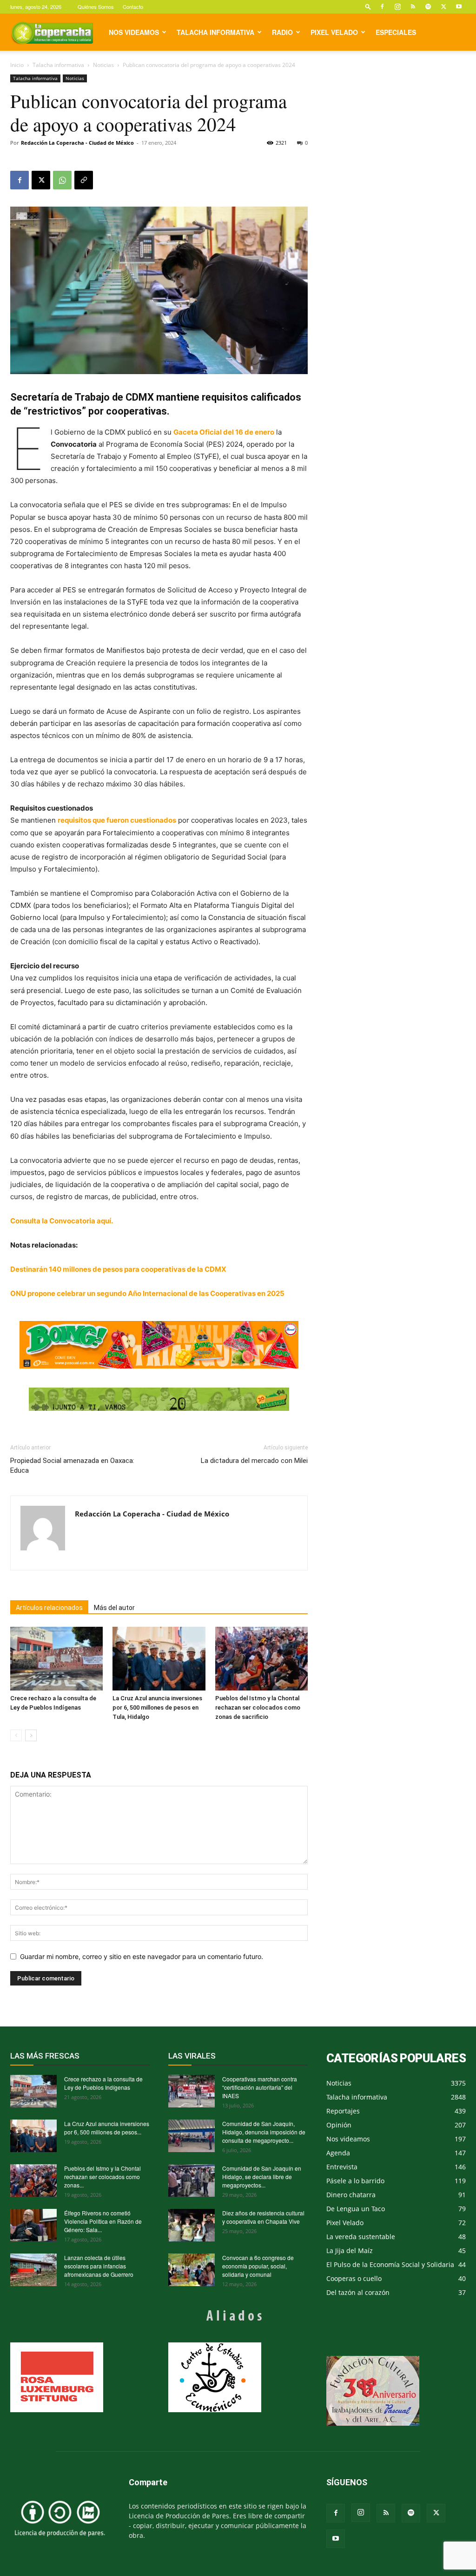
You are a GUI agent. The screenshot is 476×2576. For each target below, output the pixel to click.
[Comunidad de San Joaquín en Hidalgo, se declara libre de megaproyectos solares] (192, 2180)
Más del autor (114, 1608)
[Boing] (159, 1345)
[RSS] (413, 7)
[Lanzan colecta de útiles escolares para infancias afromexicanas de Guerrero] (33, 2270)
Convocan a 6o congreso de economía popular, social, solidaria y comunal (258, 2266)
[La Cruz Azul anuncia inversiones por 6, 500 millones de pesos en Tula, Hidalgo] (159, 1659)
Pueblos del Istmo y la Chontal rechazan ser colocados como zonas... (102, 2177)
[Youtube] (459, 7)
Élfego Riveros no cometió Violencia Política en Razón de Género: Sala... (103, 2221)
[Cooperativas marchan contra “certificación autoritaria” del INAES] (192, 2091)
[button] (368, 6)
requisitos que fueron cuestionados (117, 820)
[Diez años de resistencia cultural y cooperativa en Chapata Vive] (192, 2225)
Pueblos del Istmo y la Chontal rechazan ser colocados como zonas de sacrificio (258, 1707)
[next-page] (31, 1735)
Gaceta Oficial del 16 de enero (224, 432)
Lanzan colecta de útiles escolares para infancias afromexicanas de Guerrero (99, 2266)
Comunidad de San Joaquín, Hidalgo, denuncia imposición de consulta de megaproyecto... (264, 2132)
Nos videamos (134, 32)
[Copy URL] (84, 180)
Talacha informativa (215, 32)
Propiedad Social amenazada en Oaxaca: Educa (72, 1466)
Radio (282, 32)
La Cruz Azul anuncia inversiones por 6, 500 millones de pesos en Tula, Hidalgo (157, 1707)
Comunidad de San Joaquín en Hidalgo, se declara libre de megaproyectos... (262, 2177)
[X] (443, 7)
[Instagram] (397, 7)
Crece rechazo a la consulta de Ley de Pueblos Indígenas (103, 2083)
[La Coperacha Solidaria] (159, 1399)
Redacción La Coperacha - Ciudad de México (77, 143)
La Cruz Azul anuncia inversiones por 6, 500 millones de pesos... (107, 2128)
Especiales (396, 32)
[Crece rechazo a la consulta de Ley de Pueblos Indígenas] (56, 1659)
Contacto (133, 7)
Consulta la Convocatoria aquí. (62, 1221)
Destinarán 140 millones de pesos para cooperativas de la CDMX (118, 1269)
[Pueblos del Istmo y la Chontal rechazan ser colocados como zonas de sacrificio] (261, 1659)
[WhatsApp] (62, 180)
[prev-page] (16, 1735)
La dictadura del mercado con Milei (254, 1461)
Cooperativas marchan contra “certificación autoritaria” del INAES (260, 2087)
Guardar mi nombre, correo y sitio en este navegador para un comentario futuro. (142, 1956)
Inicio (17, 65)
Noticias (103, 65)
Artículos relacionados (49, 1608)
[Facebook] (382, 7)
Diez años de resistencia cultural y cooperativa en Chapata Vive (263, 2217)
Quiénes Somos (96, 7)
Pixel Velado (334, 32)
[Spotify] (428, 7)
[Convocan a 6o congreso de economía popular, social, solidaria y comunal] (192, 2270)
